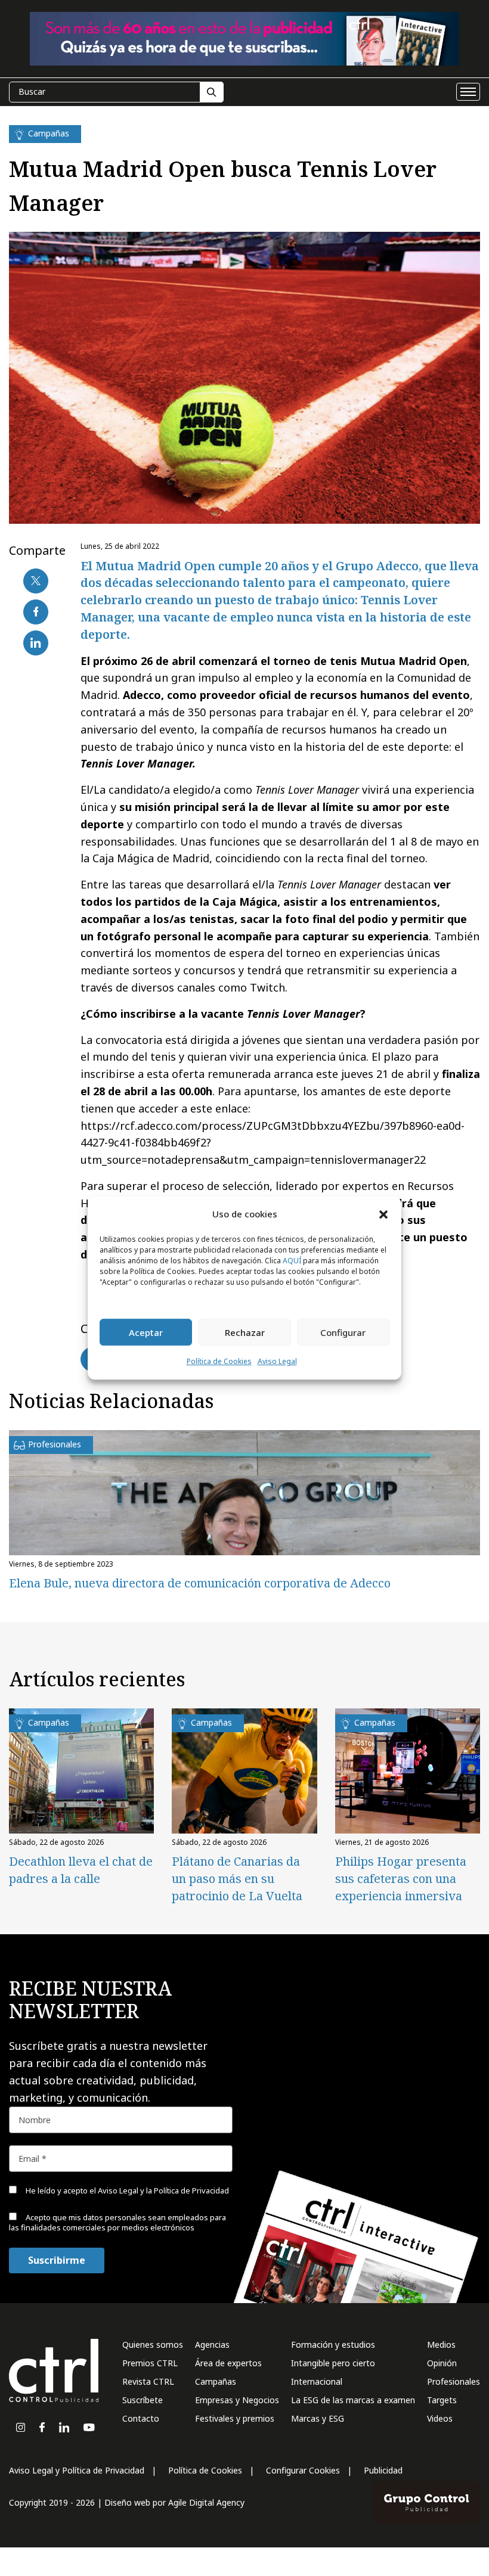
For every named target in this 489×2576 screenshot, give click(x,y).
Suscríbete (143, 2400)
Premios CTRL (150, 2363)
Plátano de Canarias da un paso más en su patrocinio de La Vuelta (237, 1879)
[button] (383, 1214)
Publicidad (383, 2470)
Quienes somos (153, 2344)
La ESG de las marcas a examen (353, 2400)
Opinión (442, 2363)
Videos (440, 2418)
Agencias (212, 2344)
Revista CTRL (148, 2381)
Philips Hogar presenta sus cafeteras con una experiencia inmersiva (401, 1879)
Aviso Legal (277, 1362)
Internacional (317, 2381)
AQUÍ (292, 1261)
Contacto (141, 2418)
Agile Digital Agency (206, 2502)
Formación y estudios (333, 2344)
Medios (441, 2344)
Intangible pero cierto (333, 2363)
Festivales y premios (235, 2418)
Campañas (216, 2381)
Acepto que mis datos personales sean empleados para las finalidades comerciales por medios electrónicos (117, 2222)
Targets (442, 2400)
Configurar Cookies (303, 2470)
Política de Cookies (219, 1362)
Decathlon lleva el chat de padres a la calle (81, 1870)
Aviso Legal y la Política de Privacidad (163, 2190)
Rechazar (245, 1332)
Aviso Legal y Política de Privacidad (77, 2470)
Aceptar (146, 1332)
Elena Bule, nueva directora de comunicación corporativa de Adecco (200, 1583)
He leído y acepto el (126, 2190)
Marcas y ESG (318, 2418)
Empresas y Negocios (237, 2400)
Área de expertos (228, 2363)
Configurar (343, 1332)
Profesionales (454, 2381)
